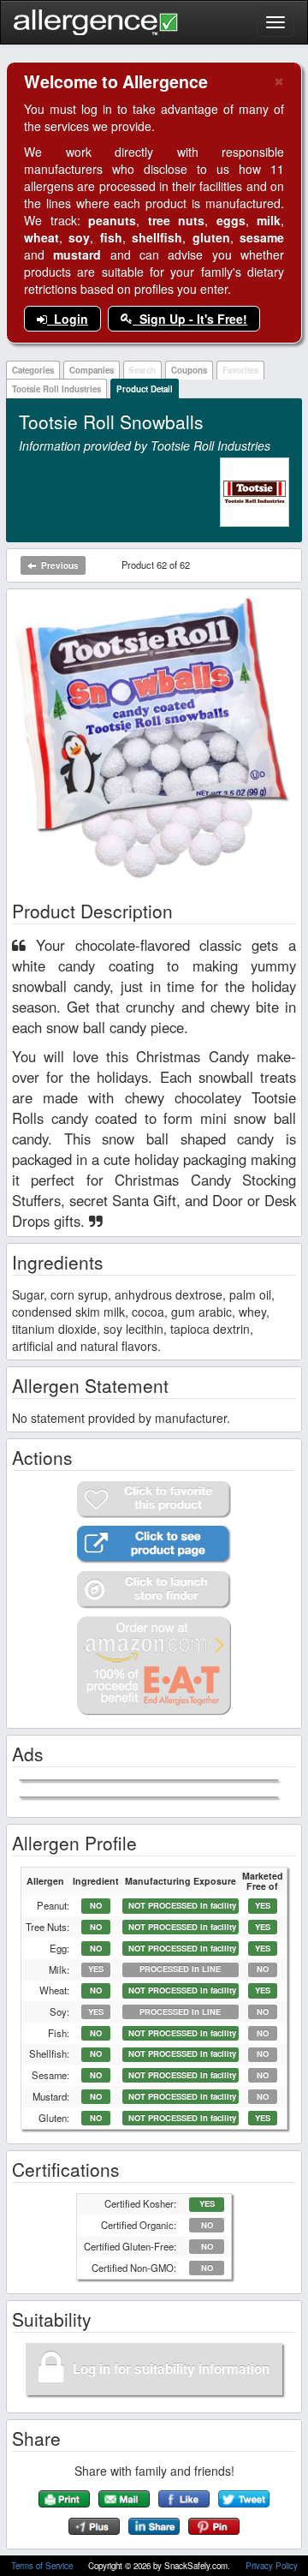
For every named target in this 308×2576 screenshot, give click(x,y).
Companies (92, 370)
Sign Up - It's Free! (190, 319)
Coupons (189, 370)
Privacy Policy (272, 2566)
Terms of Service (43, 2566)
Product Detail (145, 389)
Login (68, 319)
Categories (33, 370)
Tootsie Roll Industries (56, 389)
